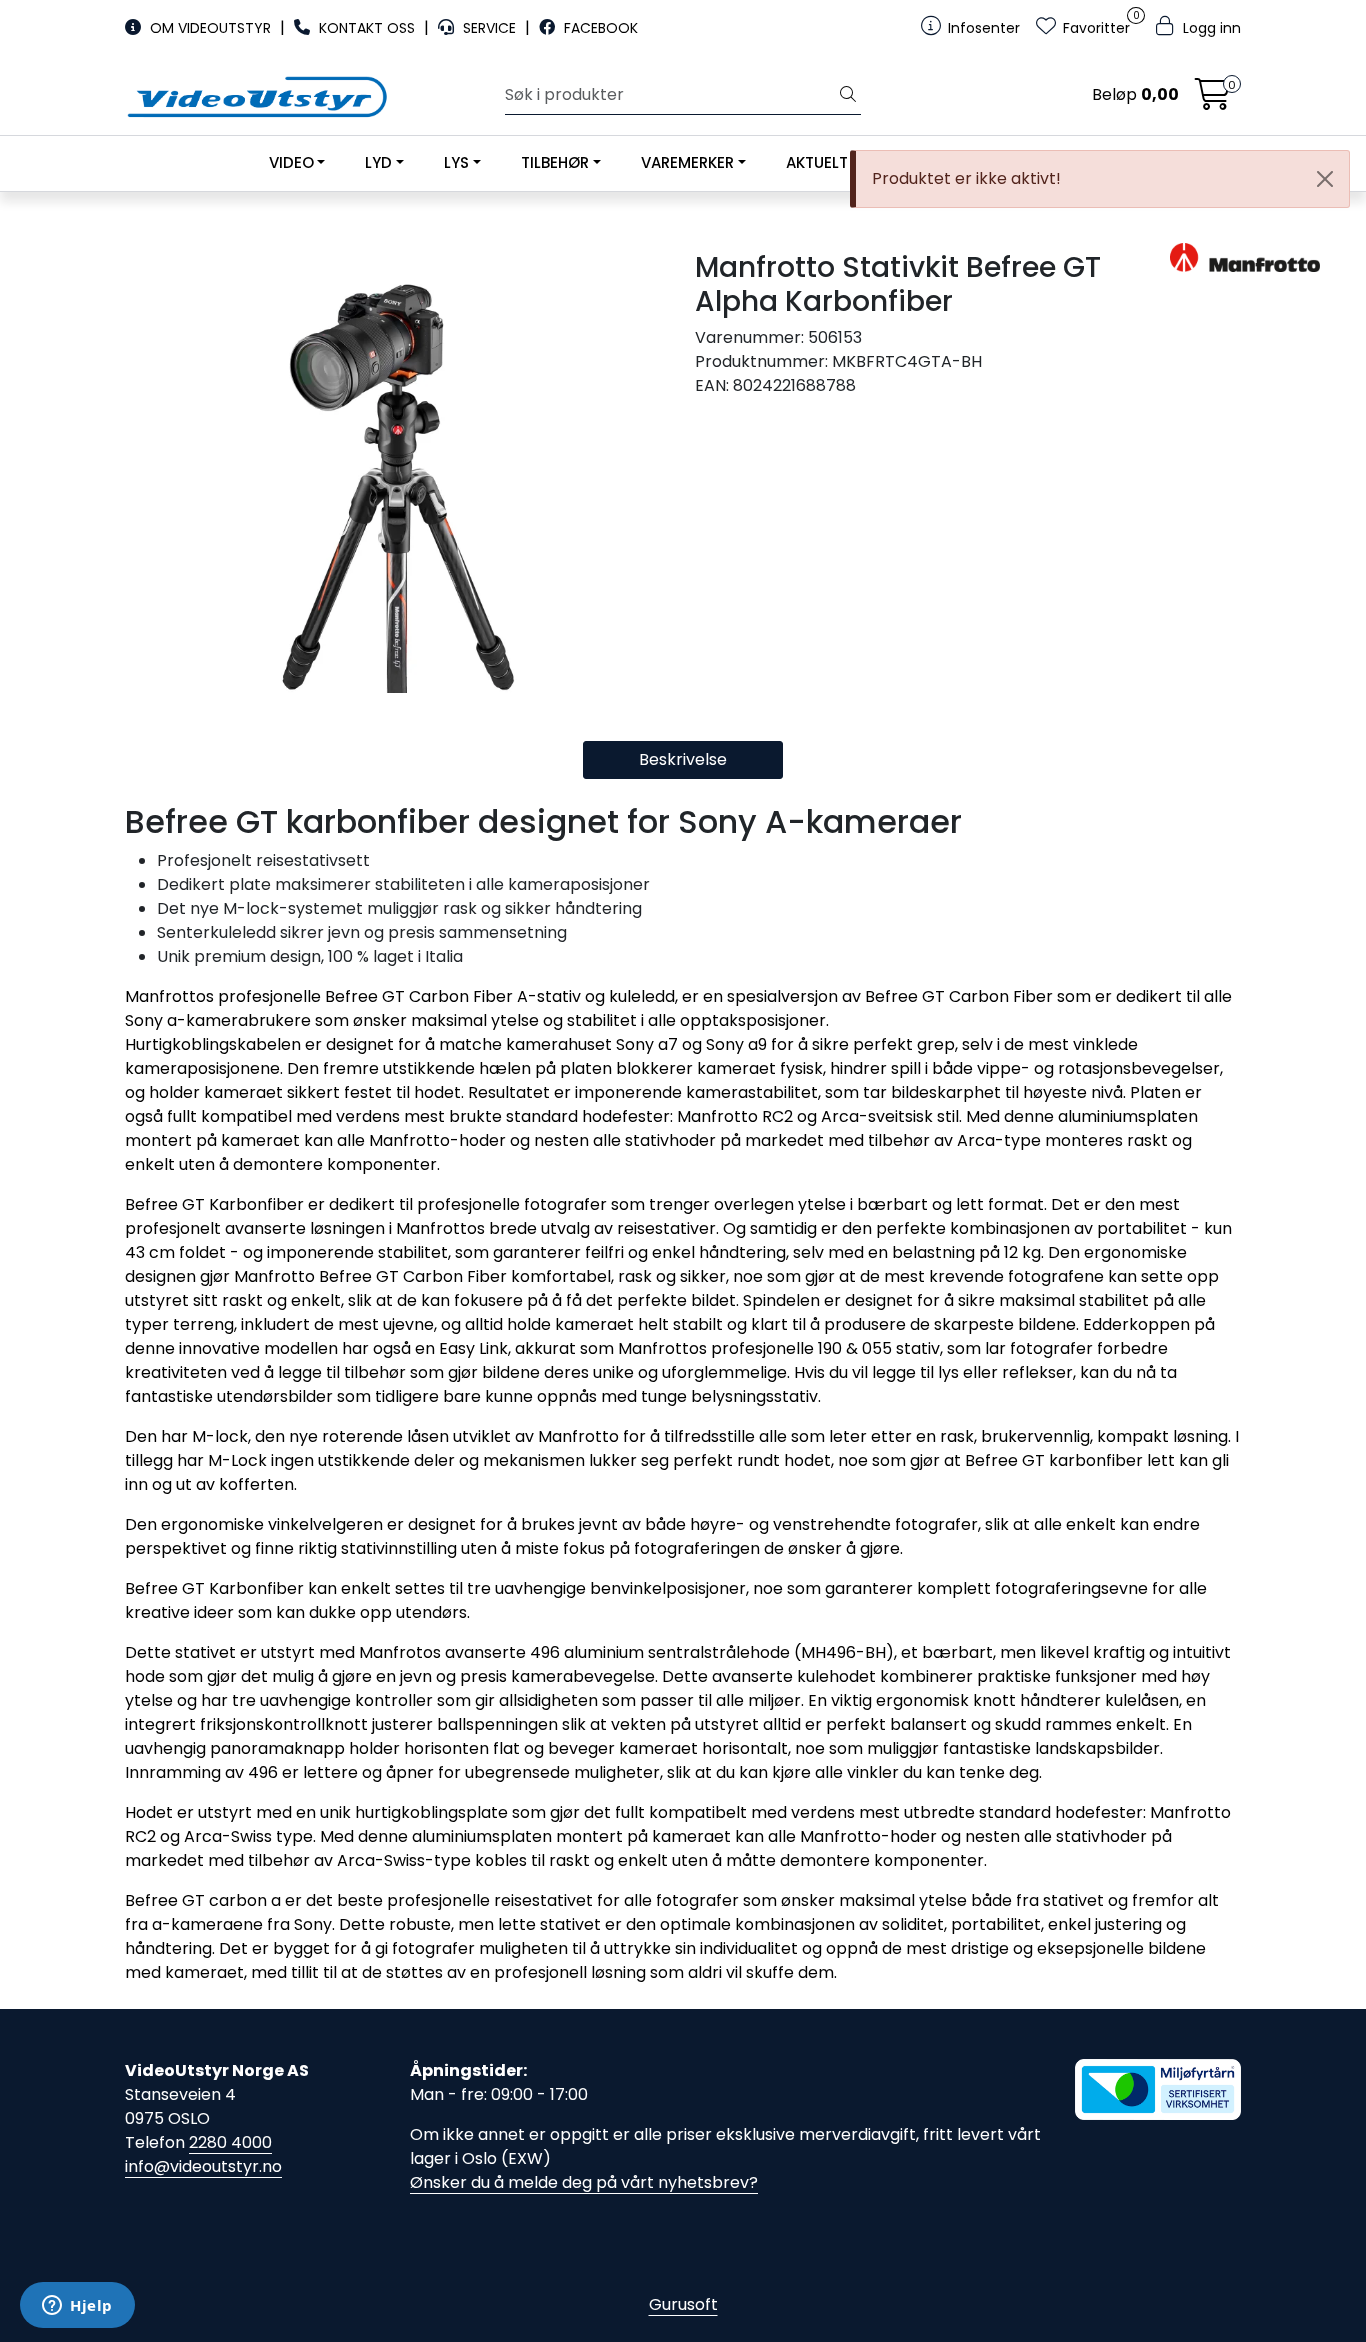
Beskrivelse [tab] (683, 759)
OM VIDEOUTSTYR (210, 28)
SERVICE (489, 28)
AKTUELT (817, 162)
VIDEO (291, 162)
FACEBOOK (599, 28)
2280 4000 (230, 2142)
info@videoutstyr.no (203, 2166)
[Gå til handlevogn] (1213, 100)
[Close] (1325, 179)
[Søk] (848, 95)
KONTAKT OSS (367, 28)
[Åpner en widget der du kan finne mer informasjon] (77, 2307)
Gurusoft (683, 2304)
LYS (456, 162)
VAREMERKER (687, 162)
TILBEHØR (555, 162)
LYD (378, 162)
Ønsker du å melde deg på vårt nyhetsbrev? (584, 2182)
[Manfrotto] (1205, 257)
